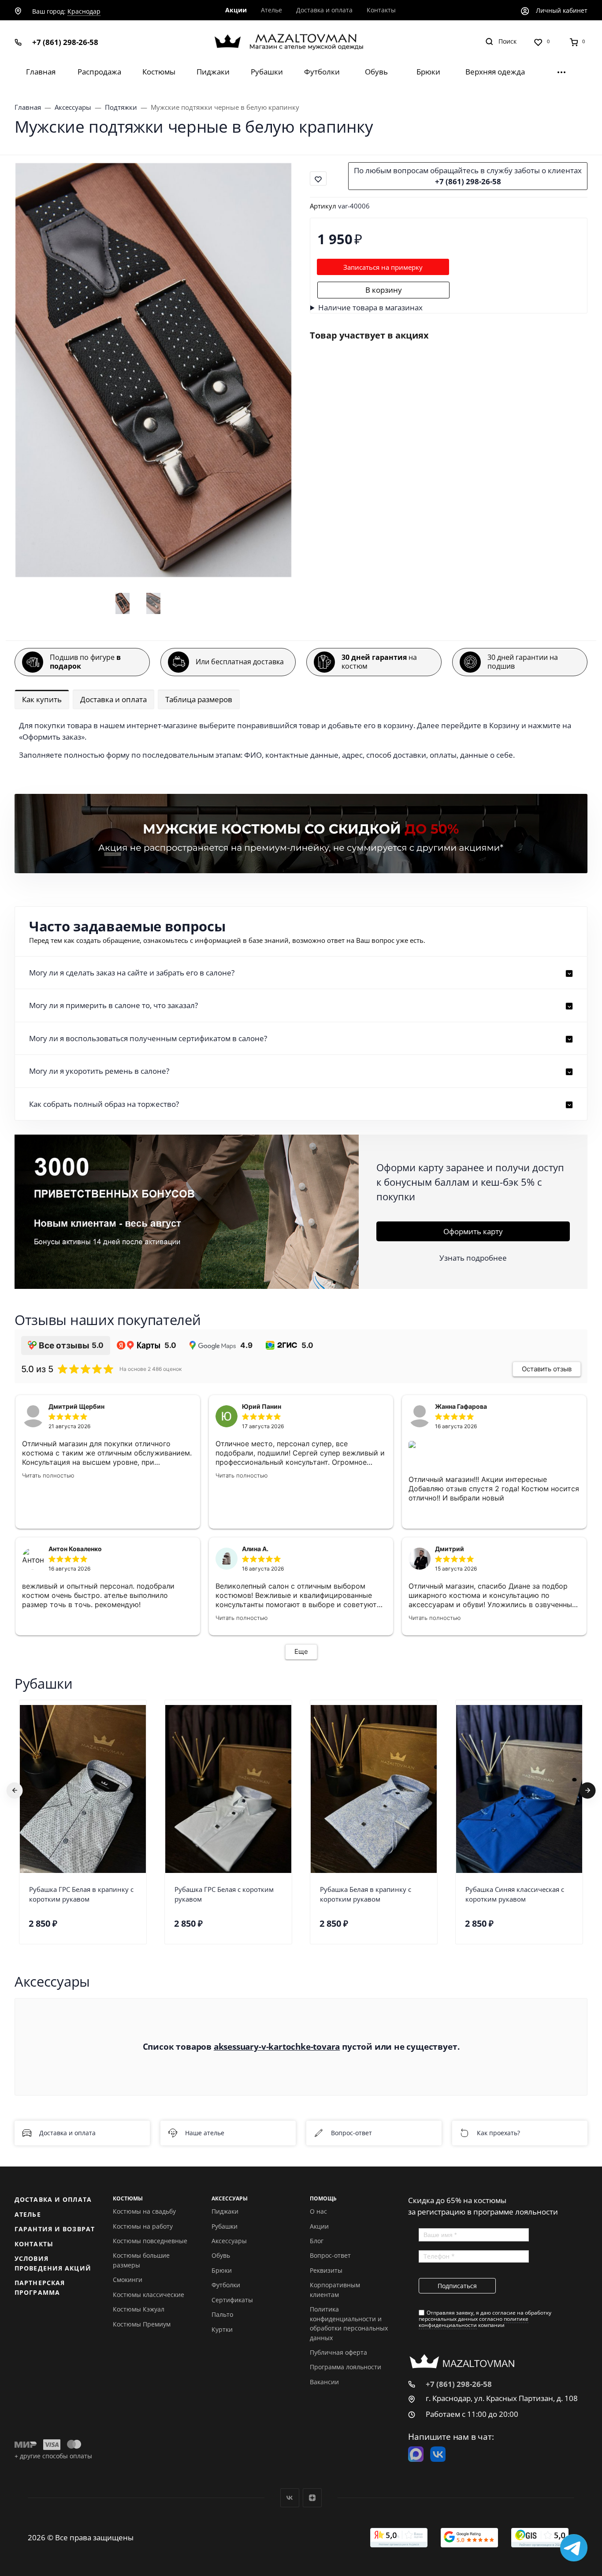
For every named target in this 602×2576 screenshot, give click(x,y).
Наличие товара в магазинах (370, 307)
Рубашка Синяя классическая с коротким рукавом (515, 1894)
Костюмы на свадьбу (144, 2211)
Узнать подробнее (473, 1258)
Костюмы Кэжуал (139, 2309)
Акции (319, 2226)
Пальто (222, 2314)
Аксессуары (229, 2241)
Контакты (34, 2244)
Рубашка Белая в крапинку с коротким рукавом (366, 1894)
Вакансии (324, 2382)
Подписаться (457, 2286)
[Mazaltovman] (301, 42)
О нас (318, 2211)
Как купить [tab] (42, 699)
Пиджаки (225, 2211)
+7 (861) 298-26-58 (65, 42)
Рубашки (225, 2226)
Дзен (312, 2498)
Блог (317, 2241)
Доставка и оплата (67, 2133)
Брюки (222, 2270)
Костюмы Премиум (142, 2324)
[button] (301, 973)
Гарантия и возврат (55, 2229)
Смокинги (128, 2280)
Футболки (226, 2285)
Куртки (222, 2329)
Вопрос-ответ (351, 2133)
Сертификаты (232, 2300)
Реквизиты (326, 2270)
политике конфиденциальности (474, 2322)
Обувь (221, 2255)
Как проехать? (498, 2133)
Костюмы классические (149, 2295)
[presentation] (15, 1790)
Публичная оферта (338, 2352)
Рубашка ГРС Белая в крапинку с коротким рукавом (81, 1894)
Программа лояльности (346, 2367)
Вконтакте (290, 2498)
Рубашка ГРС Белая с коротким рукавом (224, 1894)
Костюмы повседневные (150, 2241)
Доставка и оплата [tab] (113, 699)
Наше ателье (205, 2133)
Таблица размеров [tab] (199, 699)
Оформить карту (473, 1231)
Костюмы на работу (143, 2226)
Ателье (28, 2214)
